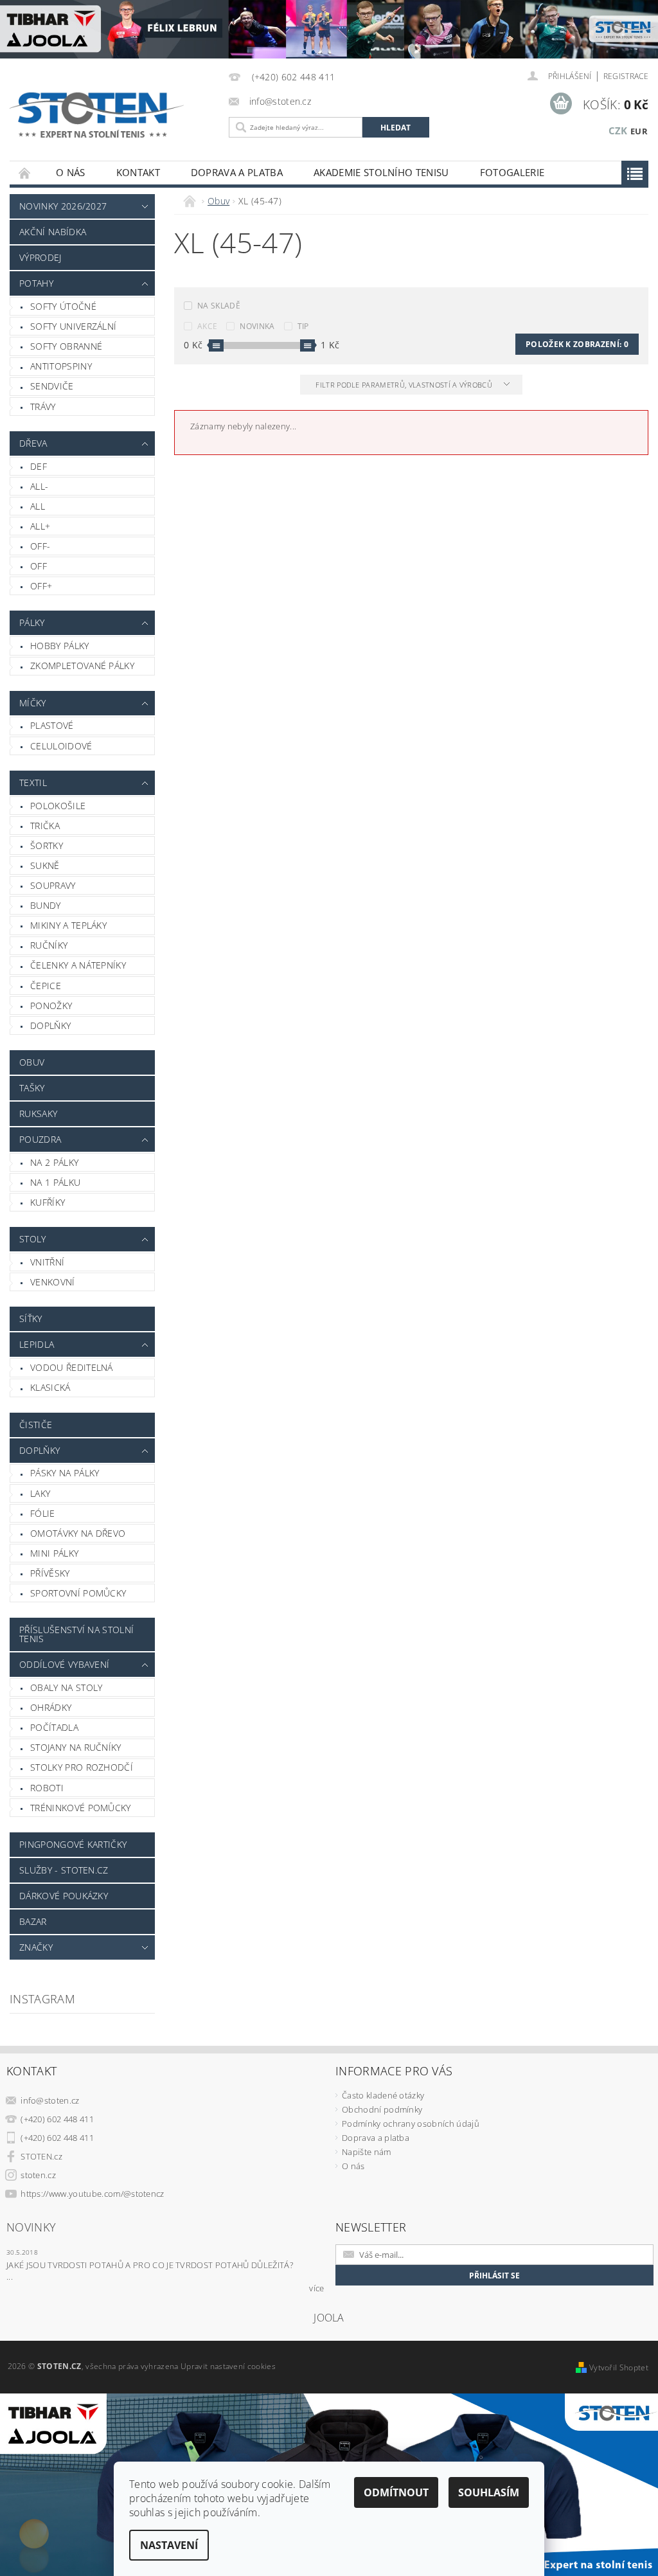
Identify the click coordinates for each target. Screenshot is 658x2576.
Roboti (47, 1788)
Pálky (32, 622)
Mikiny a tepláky (68, 925)
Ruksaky (38, 1114)
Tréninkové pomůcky (81, 1808)
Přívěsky (50, 1573)
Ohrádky (51, 1707)
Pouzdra (40, 1139)
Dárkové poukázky (64, 1896)
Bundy (46, 905)
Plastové (52, 725)
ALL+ (40, 526)
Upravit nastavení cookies (228, 2366)
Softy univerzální (73, 326)
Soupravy (53, 885)
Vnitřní (47, 1262)
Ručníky (49, 945)
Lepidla (37, 1344)
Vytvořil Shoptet (619, 2367)
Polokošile (58, 806)
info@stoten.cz (50, 2100)
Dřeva (33, 443)
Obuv (32, 1062)
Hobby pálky (60, 646)
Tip (303, 326)
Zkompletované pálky (82, 666)
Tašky (32, 1088)
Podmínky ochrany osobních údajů (411, 2124)
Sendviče (52, 386)
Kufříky (48, 1202)
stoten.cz (38, 2175)
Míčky (33, 703)
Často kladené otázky (383, 2095)
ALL (38, 506)
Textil (33, 783)
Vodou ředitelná (72, 1367)
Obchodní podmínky (382, 2109)
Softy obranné (66, 346)
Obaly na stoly (66, 1687)
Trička (45, 826)
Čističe (36, 1425)
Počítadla (54, 1727)
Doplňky (50, 1025)
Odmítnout (396, 2492)
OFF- (40, 546)
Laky (40, 1493)
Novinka (257, 326)
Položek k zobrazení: (577, 344)
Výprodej (40, 257)
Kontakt (138, 172)
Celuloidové (61, 746)
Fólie (43, 1513)
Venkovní (53, 1282)
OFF (39, 566)
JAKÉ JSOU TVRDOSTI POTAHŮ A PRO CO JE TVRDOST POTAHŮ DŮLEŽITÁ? (150, 2265)
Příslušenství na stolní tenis (76, 1634)
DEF (39, 466)
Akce (207, 326)
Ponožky (51, 1006)
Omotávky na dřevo (78, 1533)
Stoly (33, 1239)
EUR (639, 131)
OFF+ (41, 586)
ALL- (39, 486)
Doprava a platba (237, 172)
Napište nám (367, 2152)
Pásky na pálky (65, 1473)
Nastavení (169, 2545)
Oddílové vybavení (64, 1664)
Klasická (50, 1387)
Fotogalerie (512, 172)
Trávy (43, 407)
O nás (71, 172)
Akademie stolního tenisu (381, 172)
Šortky (47, 845)
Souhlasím (489, 2492)
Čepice (46, 986)
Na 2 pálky (54, 1162)
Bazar (33, 1921)
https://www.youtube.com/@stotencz (93, 2194)
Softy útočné (63, 306)
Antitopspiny (61, 366)
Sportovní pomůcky (78, 1593)
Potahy (36, 283)
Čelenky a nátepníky (78, 965)
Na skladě (219, 306)
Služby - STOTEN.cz (64, 1870)
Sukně (45, 865)
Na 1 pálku (55, 1182)
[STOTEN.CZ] (108, 115)
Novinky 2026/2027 (63, 206)
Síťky (31, 1319)
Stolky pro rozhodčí (82, 1767)
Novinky (31, 2227)
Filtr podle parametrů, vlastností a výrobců (405, 385)
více (316, 2288)
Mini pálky (54, 1553)
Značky (36, 1947)
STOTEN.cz (41, 2156)
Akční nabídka (53, 232)
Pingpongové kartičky (73, 1844)
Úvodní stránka (25, 173)
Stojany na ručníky (76, 1747)
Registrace (626, 76)
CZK (618, 130)
